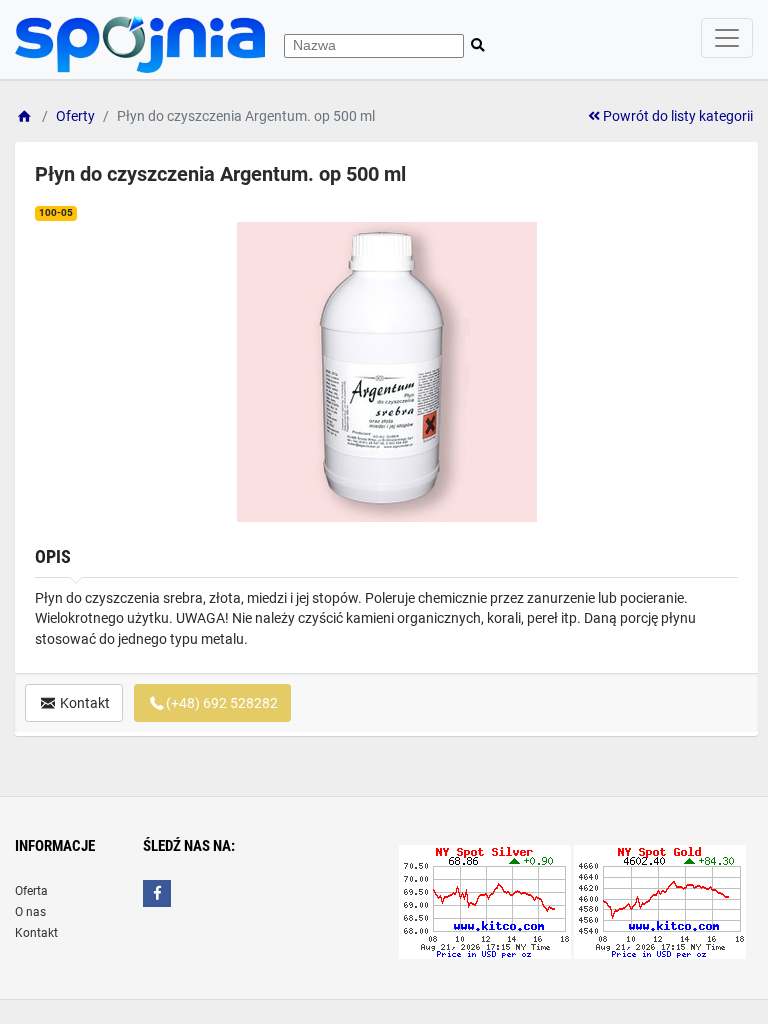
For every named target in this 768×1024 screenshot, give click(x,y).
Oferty (75, 116)
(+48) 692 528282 (222, 703)
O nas (30, 912)
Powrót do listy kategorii (676, 116)
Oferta (31, 891)
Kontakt (83, 703)
